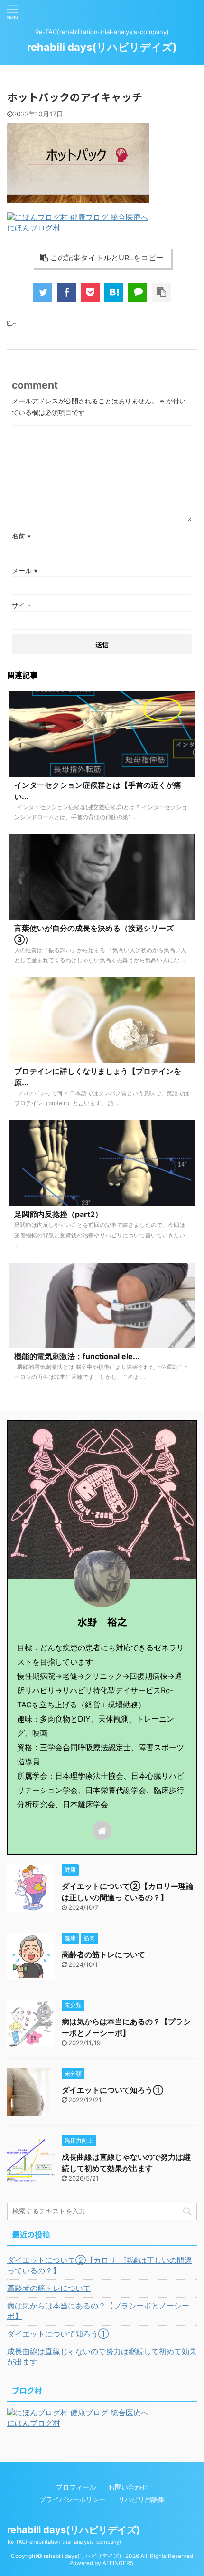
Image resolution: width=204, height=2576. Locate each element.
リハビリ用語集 (141, 2499)
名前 (22, 536)
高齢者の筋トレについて (103, 1954)
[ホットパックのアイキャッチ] (114, 292)
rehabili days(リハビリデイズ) (102, 47)
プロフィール (76, 2487)
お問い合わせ (128, 2487)
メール (25, 570)
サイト (22, 605)
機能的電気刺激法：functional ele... (77, 1356)
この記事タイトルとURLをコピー (107, 258)
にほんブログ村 (34, 228)
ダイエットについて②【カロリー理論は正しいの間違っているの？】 (100, 2265)
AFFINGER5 (118, 2563)
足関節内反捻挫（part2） (58, 1214)
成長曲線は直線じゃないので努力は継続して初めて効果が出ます (102, 2356)
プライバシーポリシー (73, 2499)
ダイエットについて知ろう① (112, 2090)
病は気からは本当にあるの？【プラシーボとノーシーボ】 (98, 2311)
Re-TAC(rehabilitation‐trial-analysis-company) (64, 2542)
